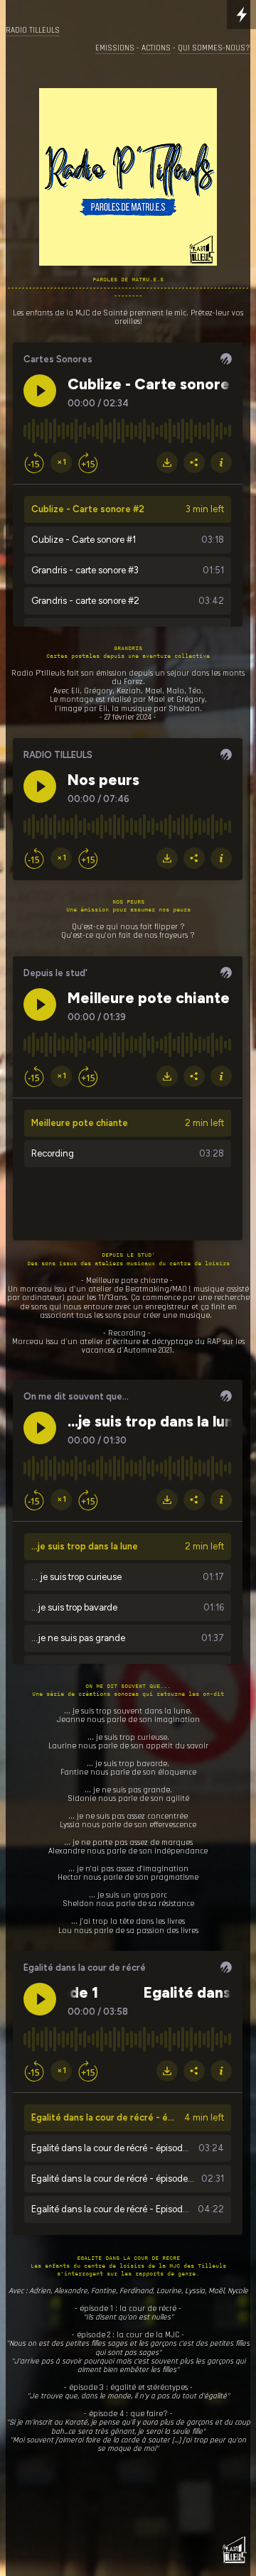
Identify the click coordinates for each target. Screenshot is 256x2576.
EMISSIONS (115, 48)
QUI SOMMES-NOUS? (214, 48)
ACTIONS (156, 48)
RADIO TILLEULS (33, 31)
